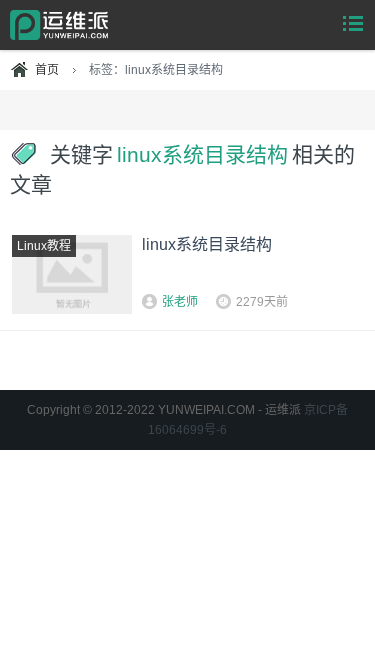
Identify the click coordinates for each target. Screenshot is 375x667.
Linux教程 (44, 246)
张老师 (180, 302)
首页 (47, 70)
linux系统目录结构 (207, 244)
